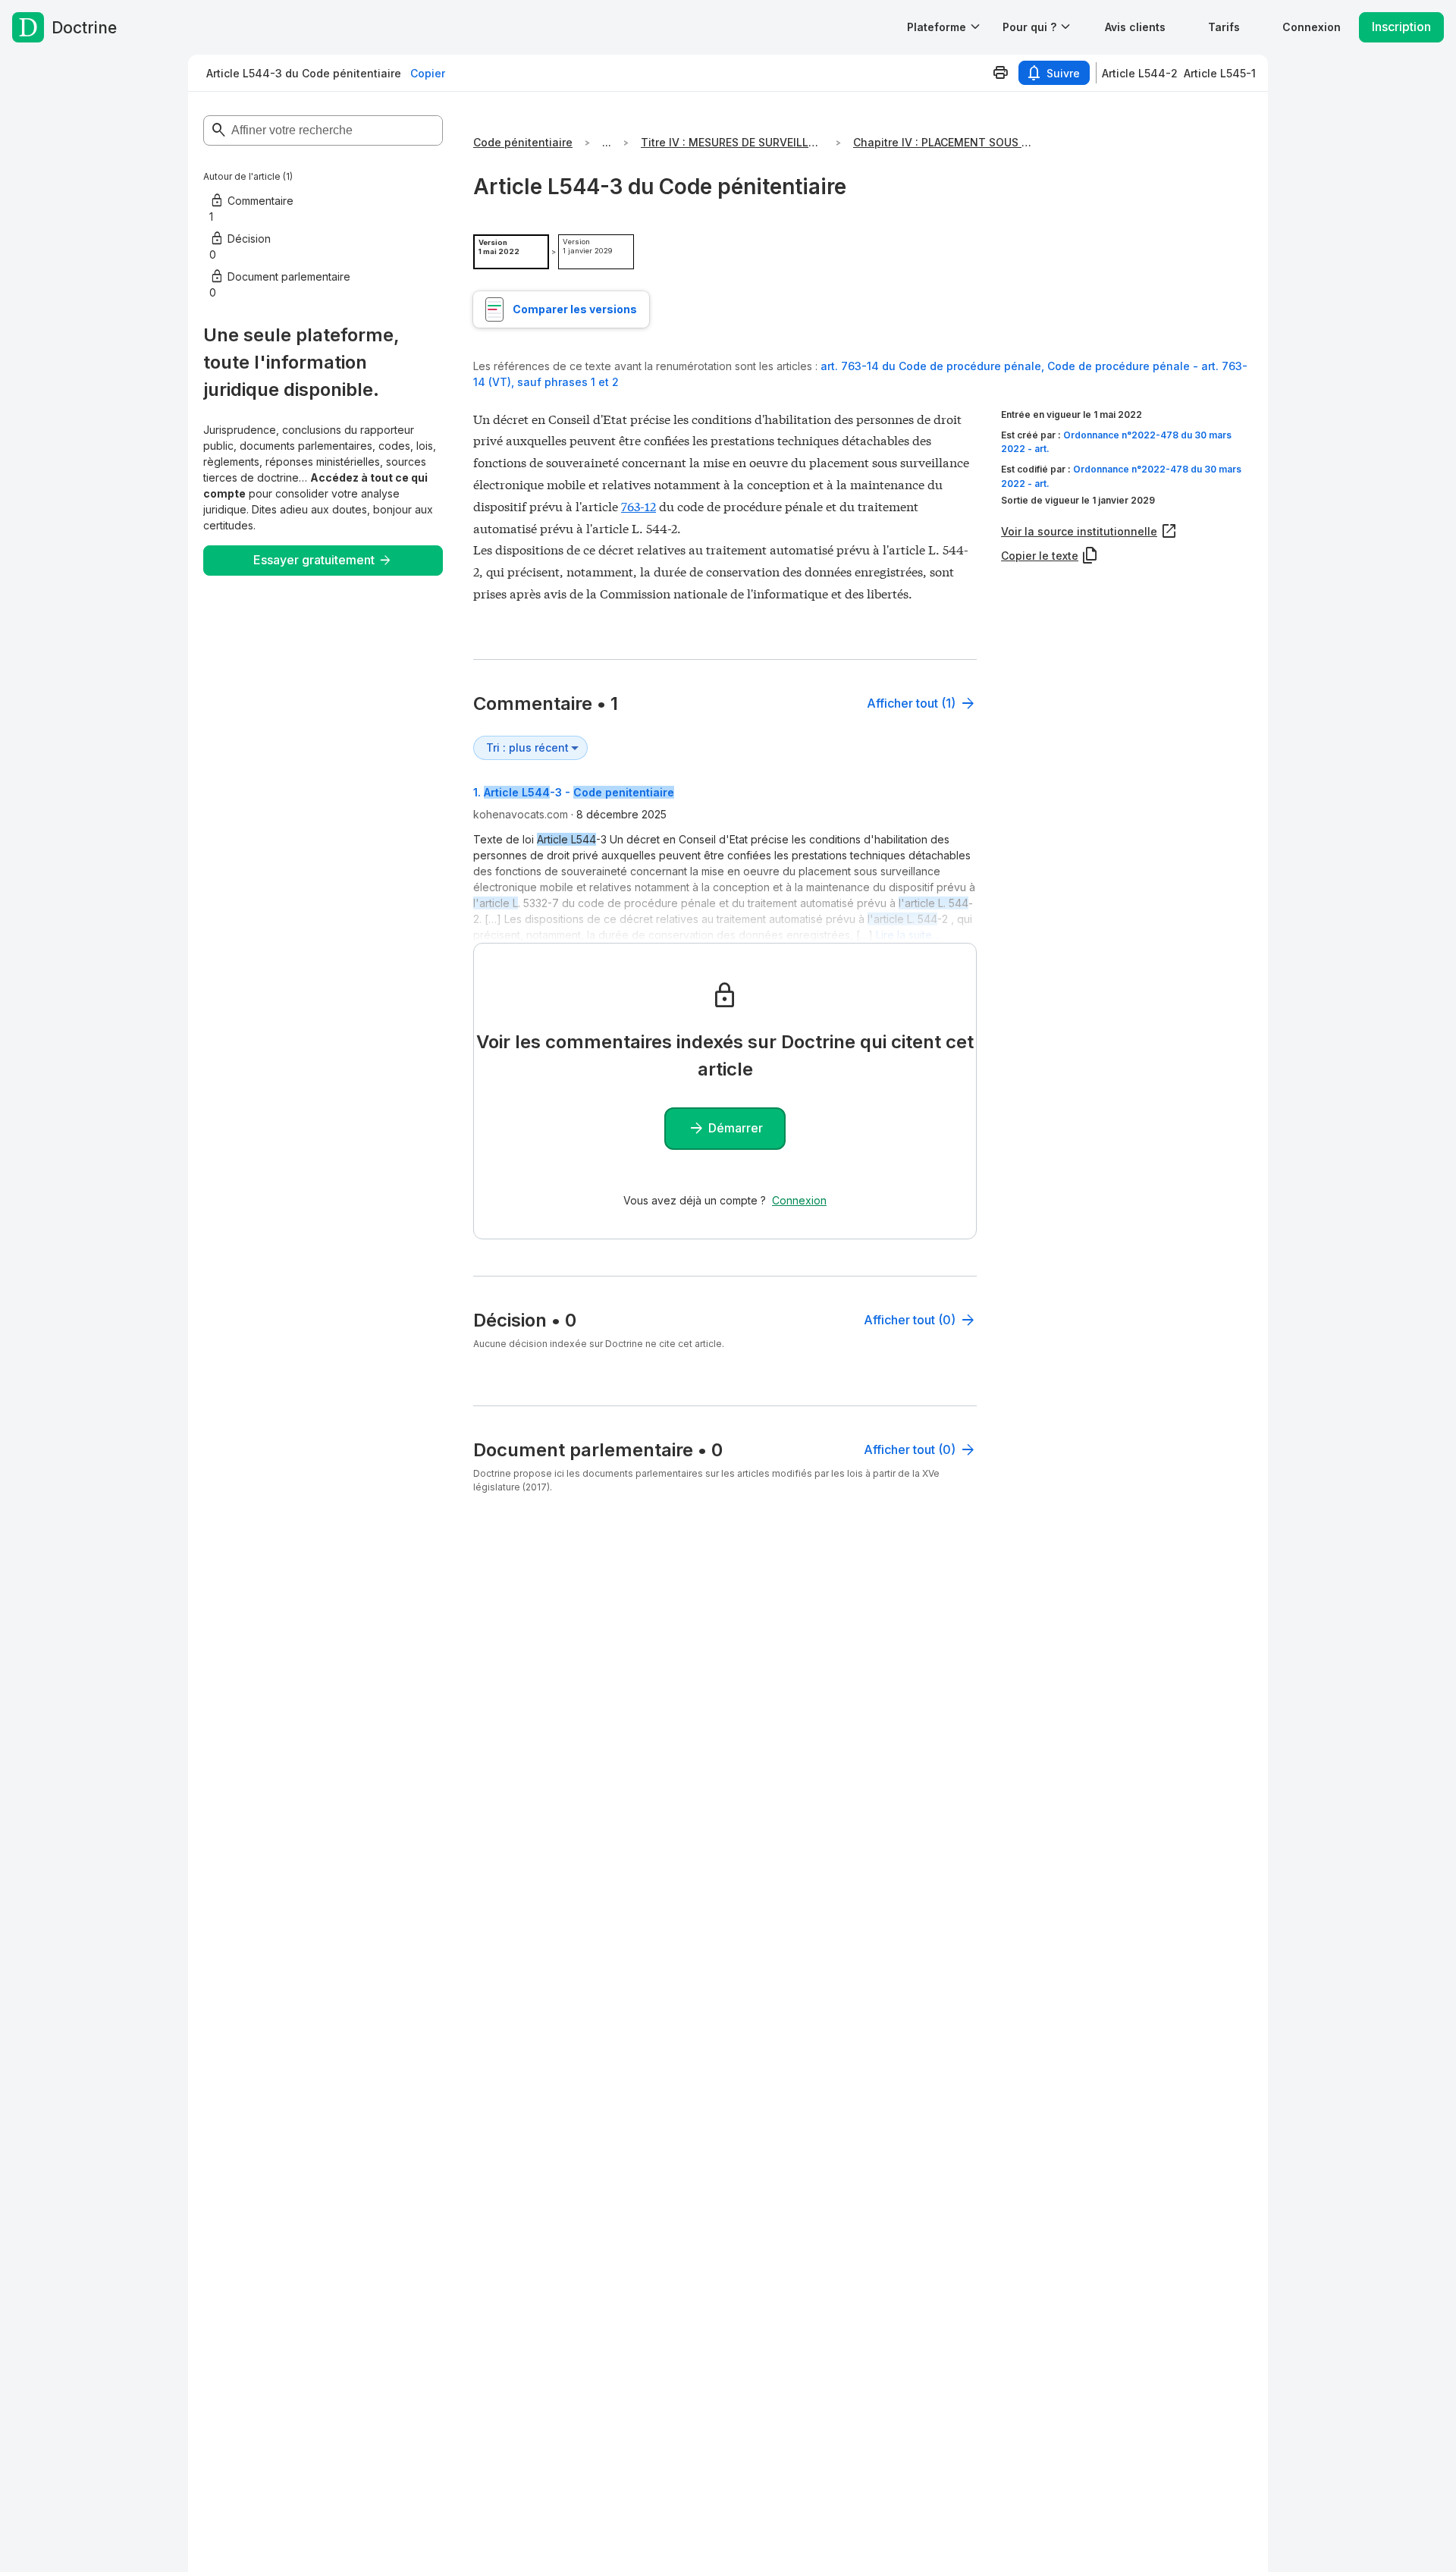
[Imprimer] (1000, 73)
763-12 (639, 506)
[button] (1135, 27)
